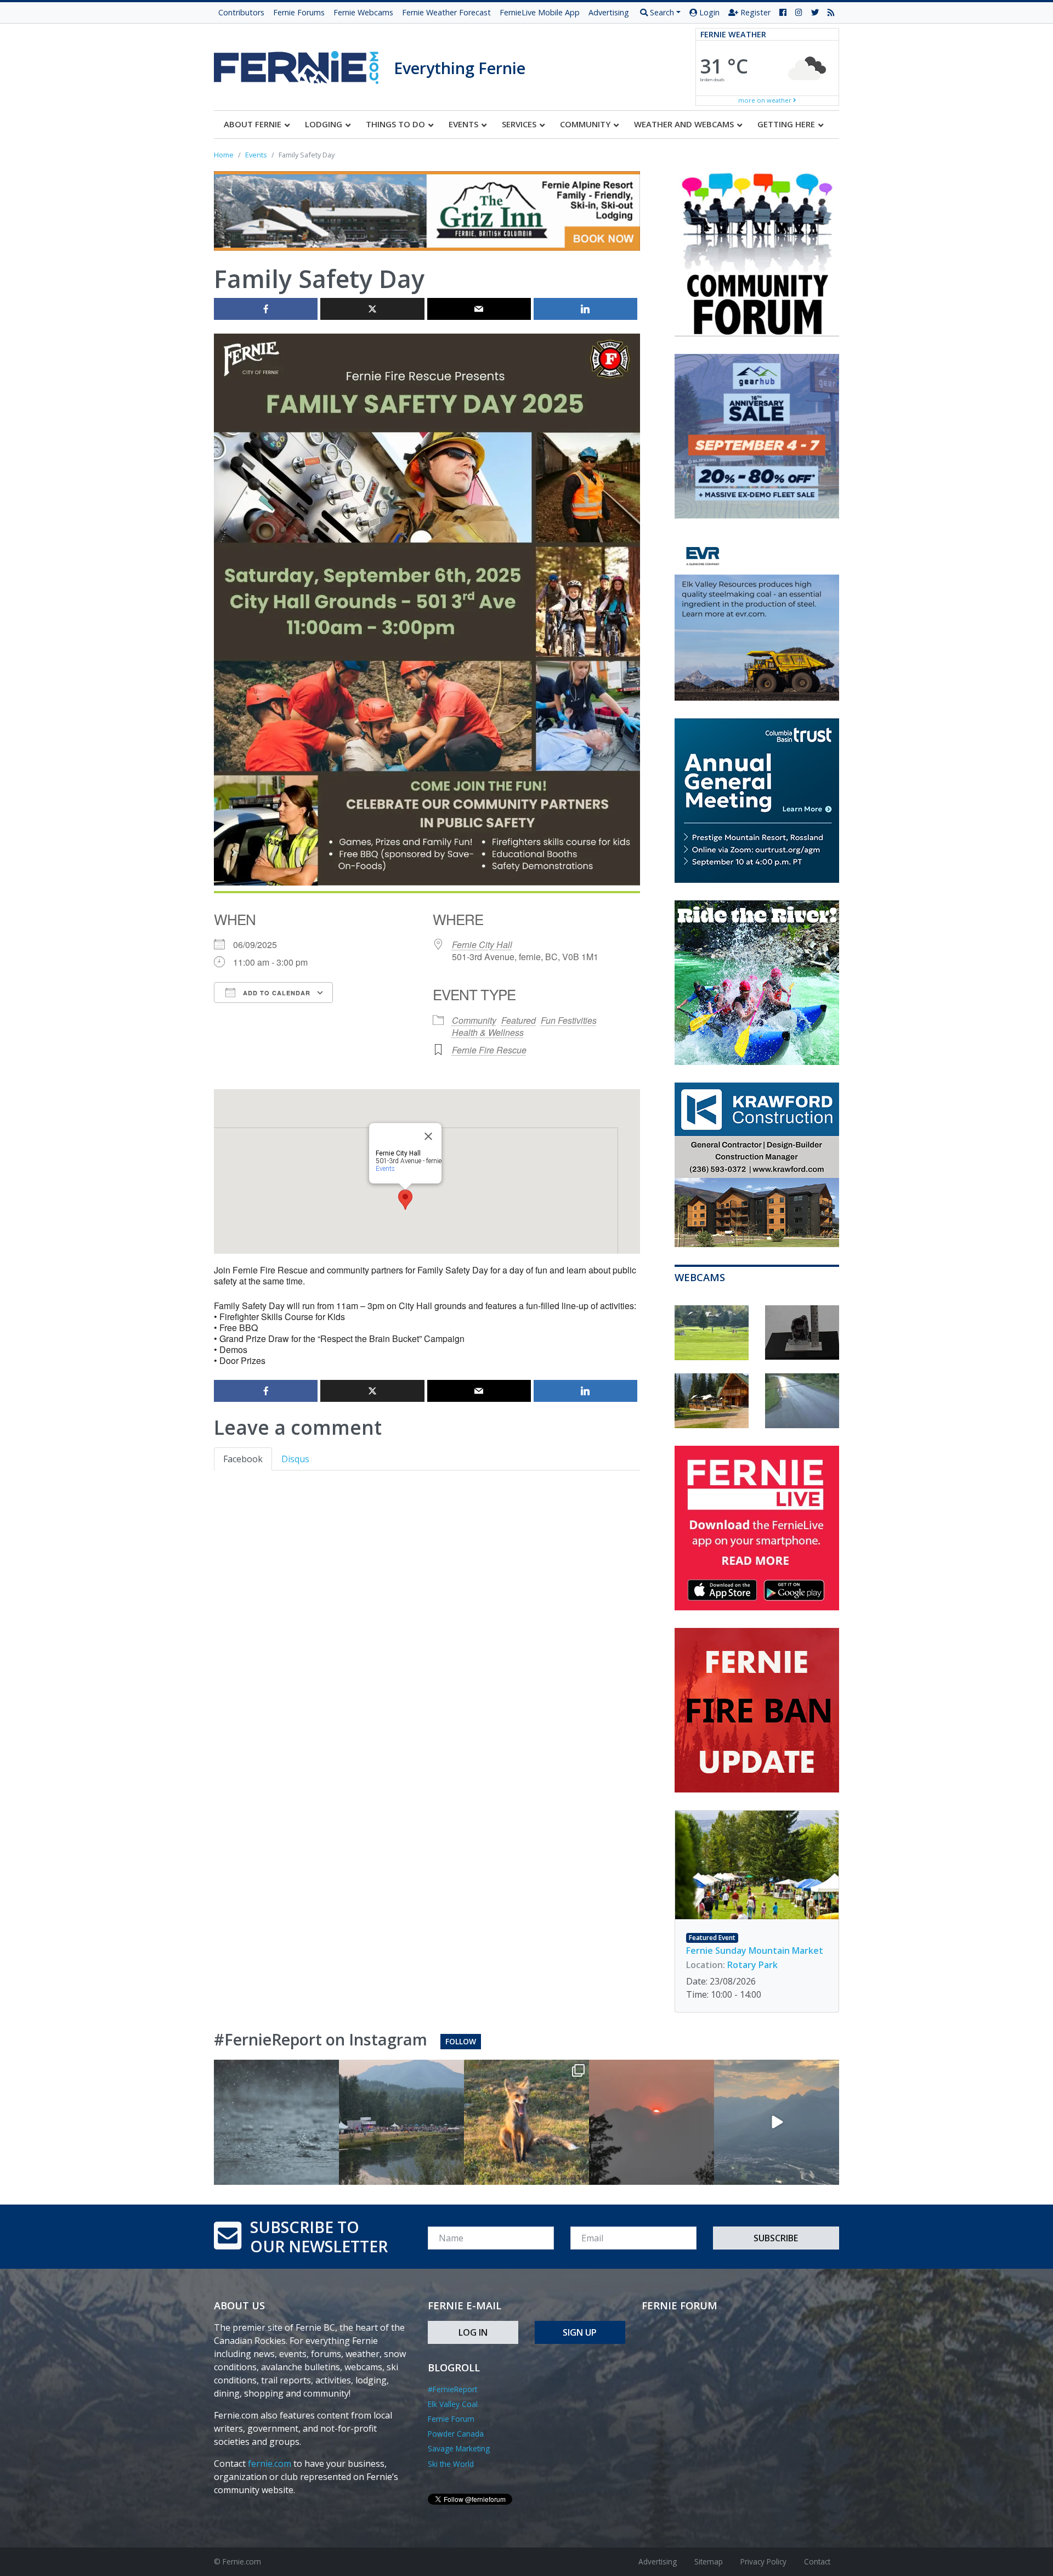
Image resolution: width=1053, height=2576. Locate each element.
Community (474, 1020)
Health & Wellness (488, 1032)
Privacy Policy (763, 2561)
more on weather (766, 100)
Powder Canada (456, 2434)
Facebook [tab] (243, 1459)
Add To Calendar (276, 993)
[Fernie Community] (304, 64)
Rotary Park (752, 1965)
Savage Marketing (459, 2448)
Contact (817, 2561)
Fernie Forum (451, 2419)
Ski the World (451, 2464)
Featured (519, 1020)
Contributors (241, 12)
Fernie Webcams (363, 12)
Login (708, 12)
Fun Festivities (569, 1020)
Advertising (609, 12)
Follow (461, 2041)
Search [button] (661, 12)
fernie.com (270, 2464)
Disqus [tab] (295, 1459)
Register (754, 12)
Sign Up (580, 2332)
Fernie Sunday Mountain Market (755, 1951)
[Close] (428, 1136)
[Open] (276, 2122)
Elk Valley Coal (453, 2404)
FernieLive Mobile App (540, 12)
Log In (473, 2332)
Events (385, 1169)
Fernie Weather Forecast (446, 12)
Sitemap (709, 2561)
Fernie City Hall (482, 945)
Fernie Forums (299, 12)
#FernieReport (452, 2389)
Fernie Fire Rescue (489, 1050)
